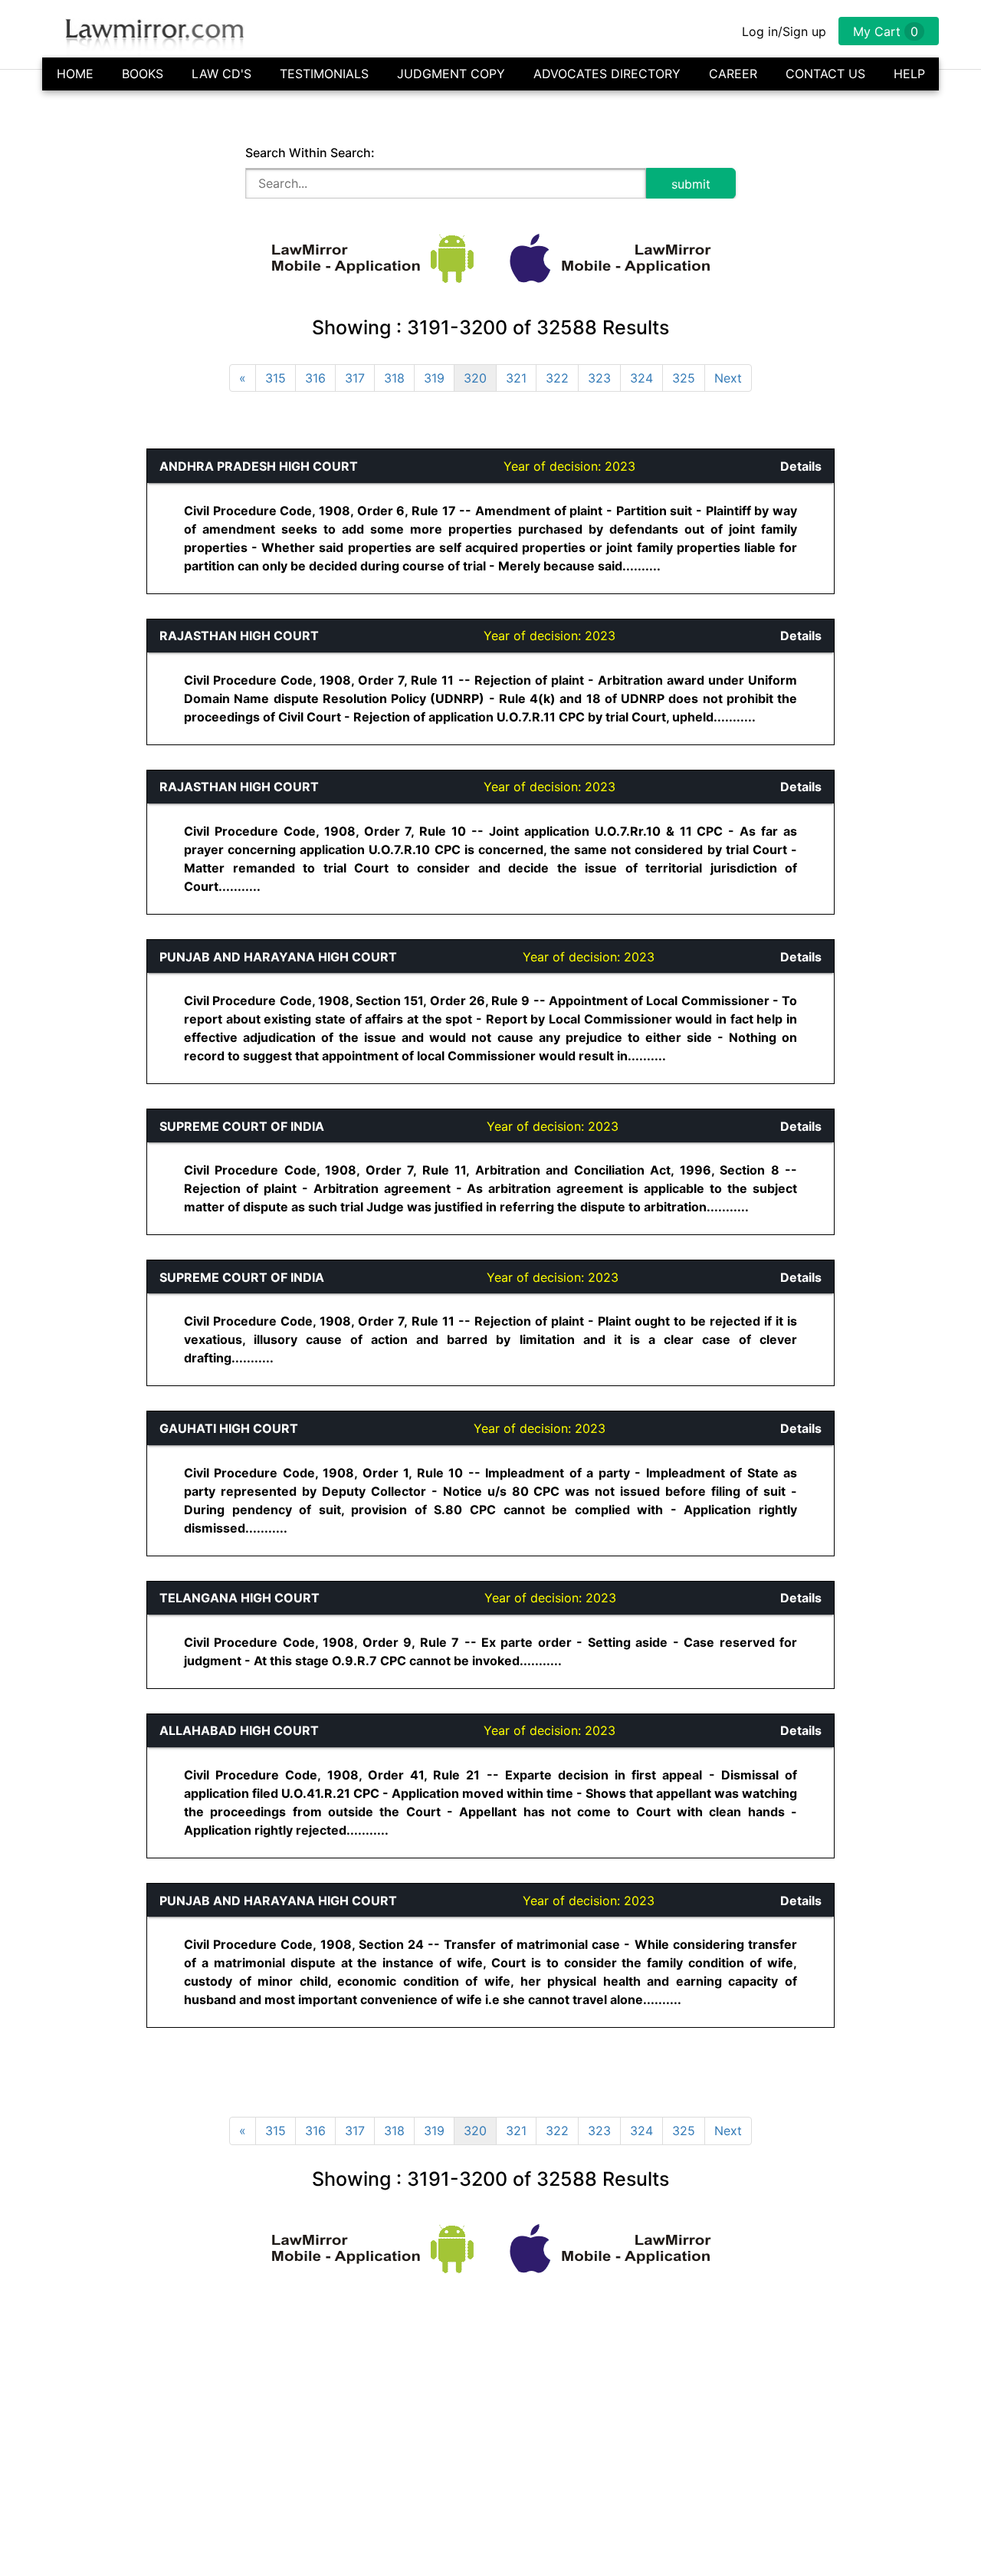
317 (355, 378)
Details (801, 466)
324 (641, 378)
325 (684, 378)
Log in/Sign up (784, 31)
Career (733, 74)
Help (909, 74)
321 (516, 378)
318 (394, 378)
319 (434, 378)
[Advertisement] (74, 678)
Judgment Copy (451, 74)
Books (143, 74)
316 (315, 378)
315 (276, 378)
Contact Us (825, 74)
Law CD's (221, 74)
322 (557, 378)
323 (599, 378)
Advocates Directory (607, 74)
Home (75, 74)
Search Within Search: (310, 153)
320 (475, 378)
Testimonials (324, 74)
